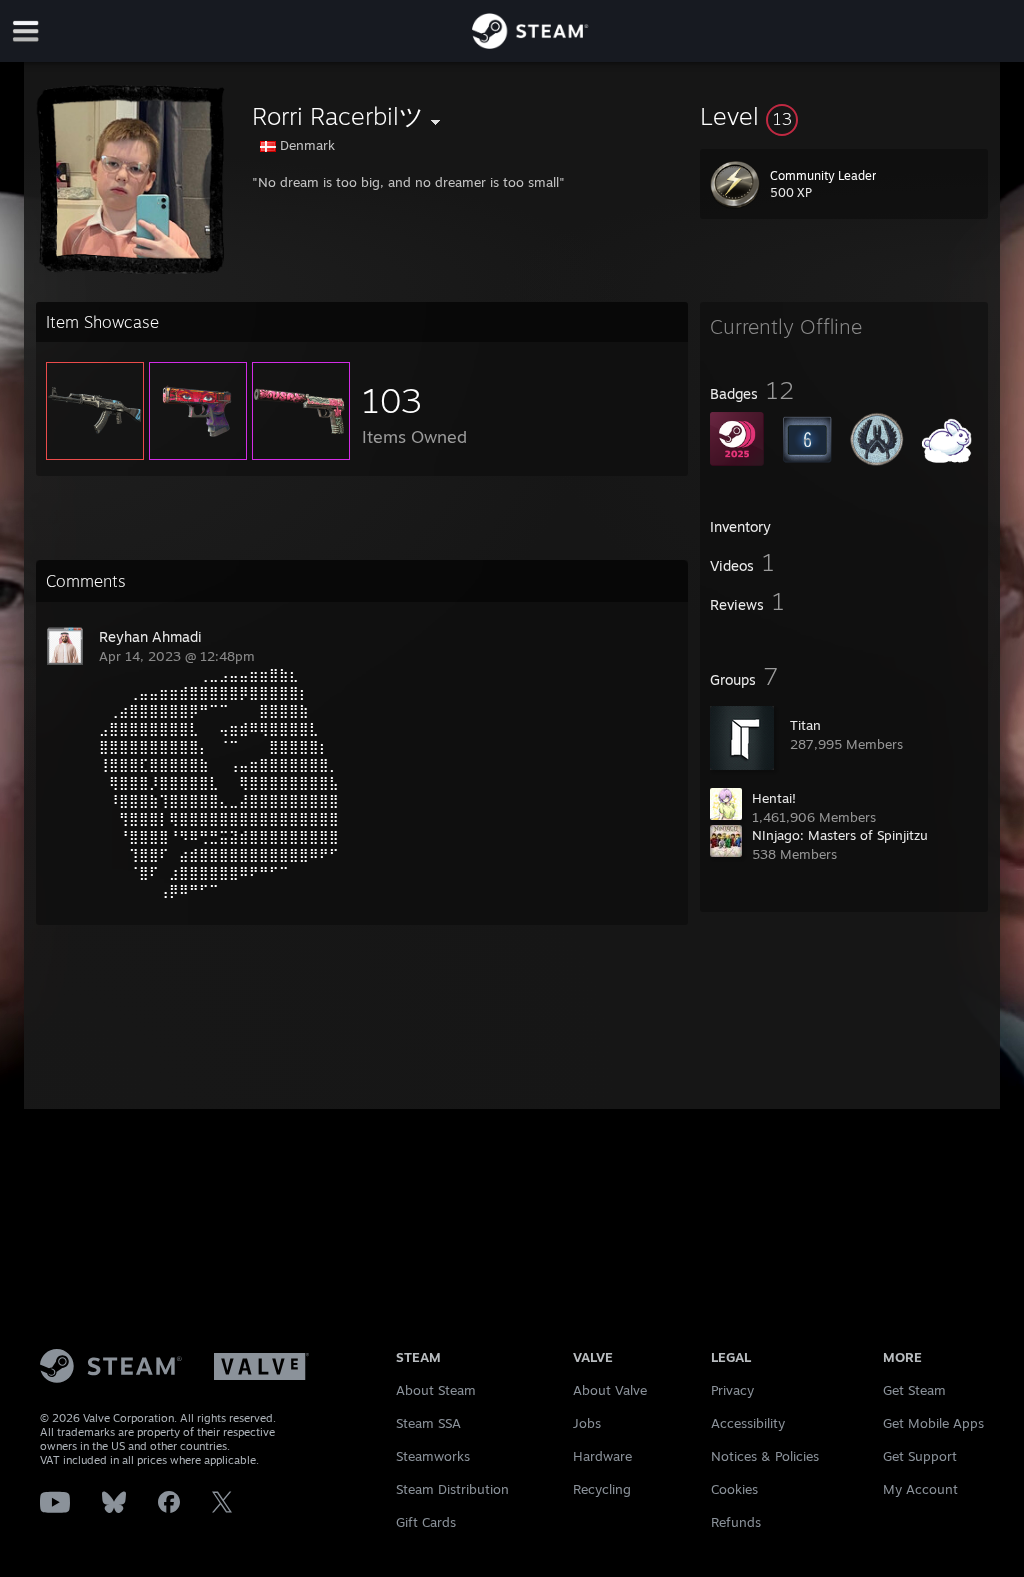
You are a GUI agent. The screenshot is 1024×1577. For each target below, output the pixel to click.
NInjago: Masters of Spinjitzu (840, 835)
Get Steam (914, 1390)
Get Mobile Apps (933, 1423)
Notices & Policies (765, 1456)
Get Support (920, 1456)
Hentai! (774, 798)
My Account (920, 1489)
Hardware (602, 1456)
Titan (805, 725)
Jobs (587, 1423)
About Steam (436, 1390)
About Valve (610, 1390)
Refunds (736, 1522)
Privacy (732, 1390)
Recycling (602, 1489)
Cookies (734, 1489)
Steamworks (433, 1456)
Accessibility (748, 1423)
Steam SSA (428, 1423)
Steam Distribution (452, 1489)
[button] (844, 116)
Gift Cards (426, 1522)
